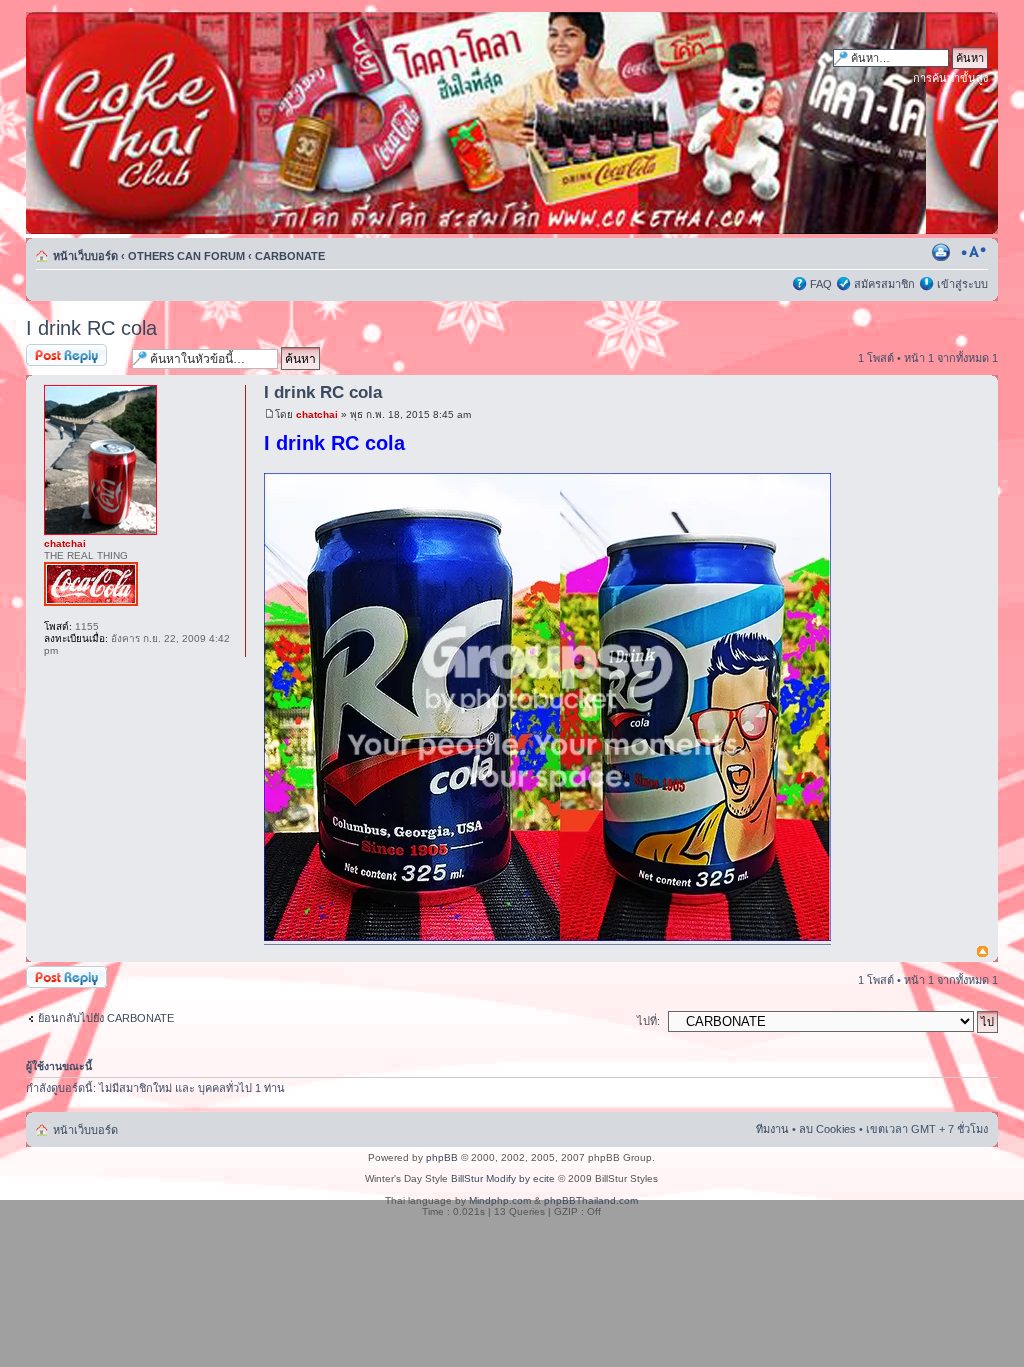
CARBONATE (290, 256)
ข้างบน (982, 952)
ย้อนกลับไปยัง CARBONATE (106, 1018)
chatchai (317, 414)
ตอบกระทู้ (49, 353)
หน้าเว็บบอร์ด (85, 256)
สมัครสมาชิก (884, 284)
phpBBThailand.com (591, 1200)
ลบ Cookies (827, 1129)
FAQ (821, 284)
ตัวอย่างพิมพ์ (943, 252)
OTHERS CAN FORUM (186, 256)
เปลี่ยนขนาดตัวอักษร (973, 252)
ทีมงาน (772, 1129)
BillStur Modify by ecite (503, 1178)
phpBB (442, 1157)
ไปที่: (648, 1021)
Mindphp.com (500, 1200)
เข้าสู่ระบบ (962, 284)
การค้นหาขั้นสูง (950, 78)
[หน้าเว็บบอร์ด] (217, 123)
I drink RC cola (91, 328)
